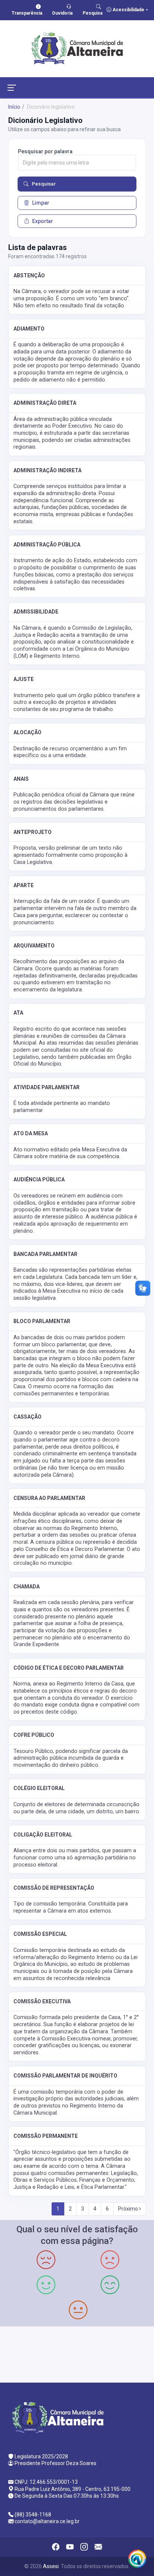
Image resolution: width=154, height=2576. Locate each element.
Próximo (129, 2209)
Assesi (51, 2566)
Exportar (43, 221)
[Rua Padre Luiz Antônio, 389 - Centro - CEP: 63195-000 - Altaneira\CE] (77, 2354)
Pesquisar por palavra (45, 151)
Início (14, 107)
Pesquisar (44, 184)
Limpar (41, 203)
